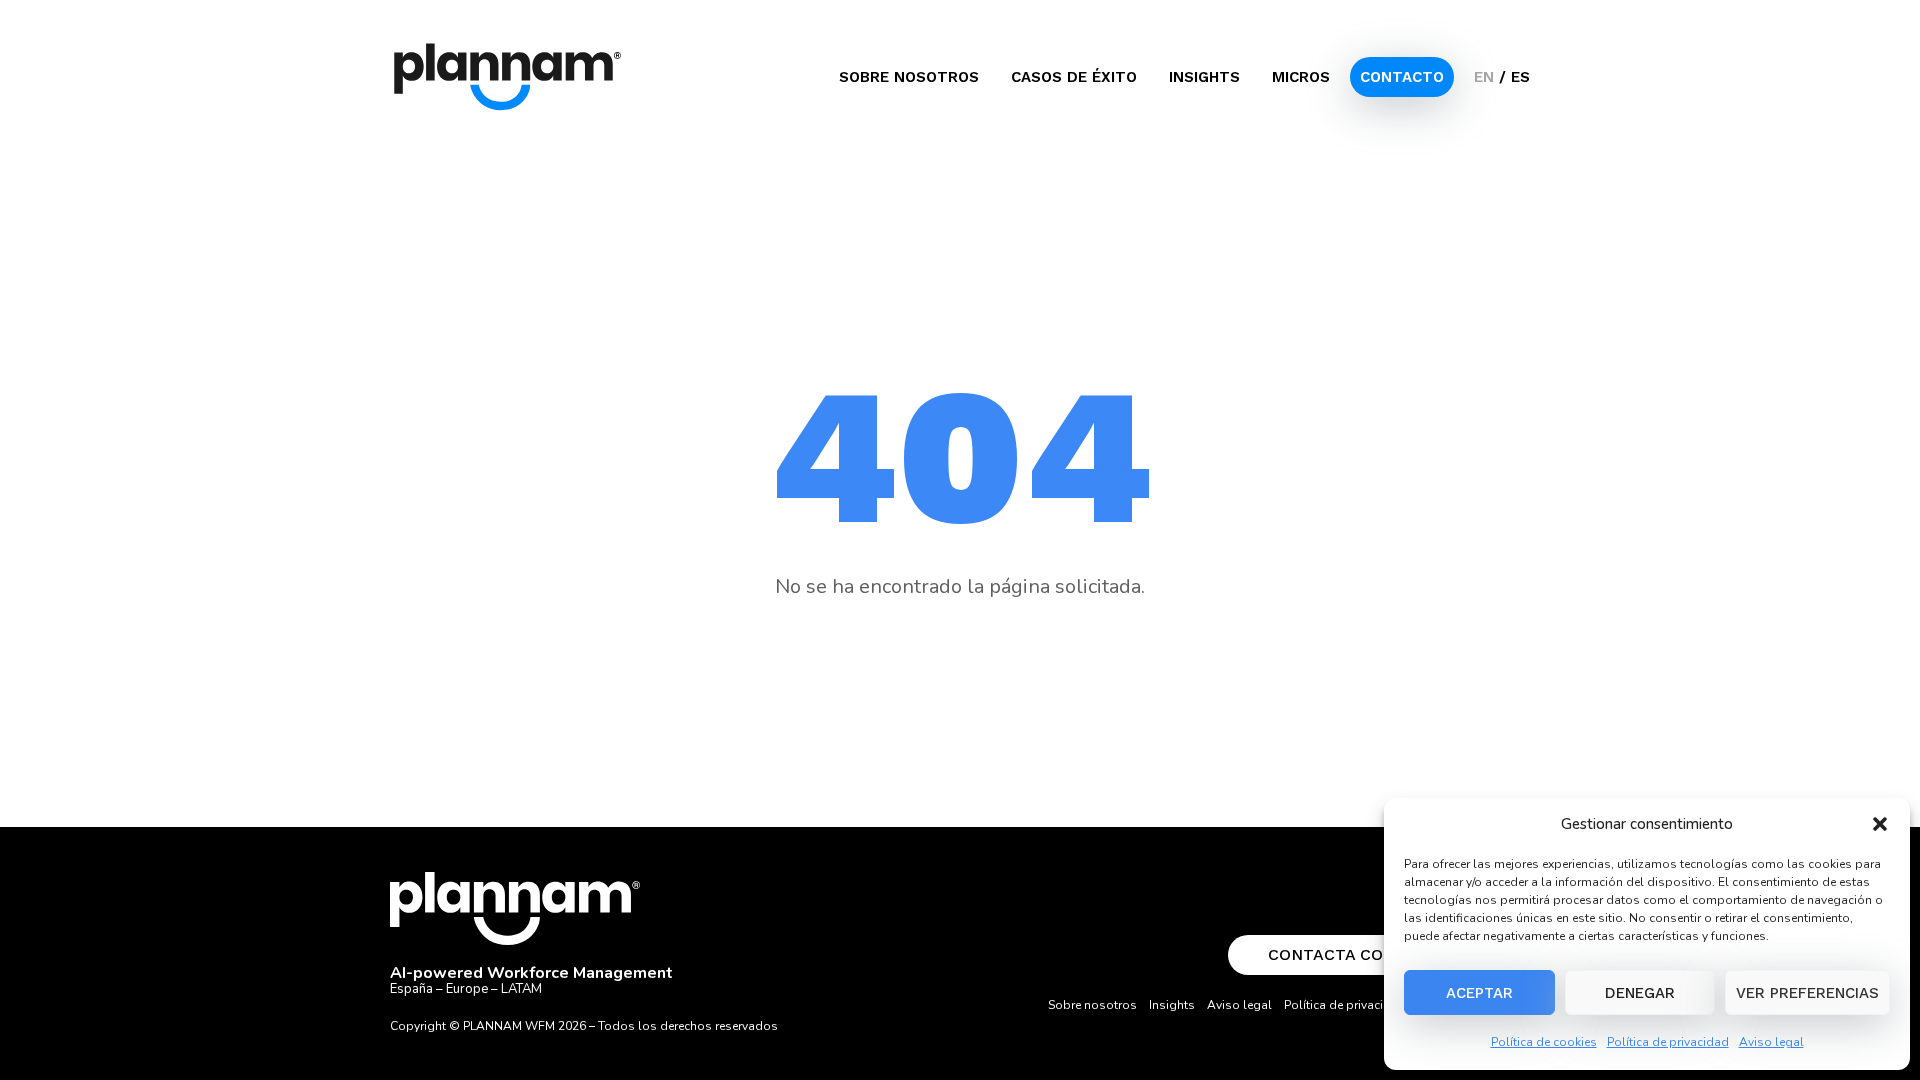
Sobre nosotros (909, 77)
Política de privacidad (1668, 1042)
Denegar (1640, 993)
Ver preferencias (1807, 993)
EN (1484, 77)
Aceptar (1479, 993)
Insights (1204, 77)
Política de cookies (1544, 1042)
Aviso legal (1771, 1042)
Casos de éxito (1074, 77)
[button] (1880, 824)
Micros (1301, 77)
